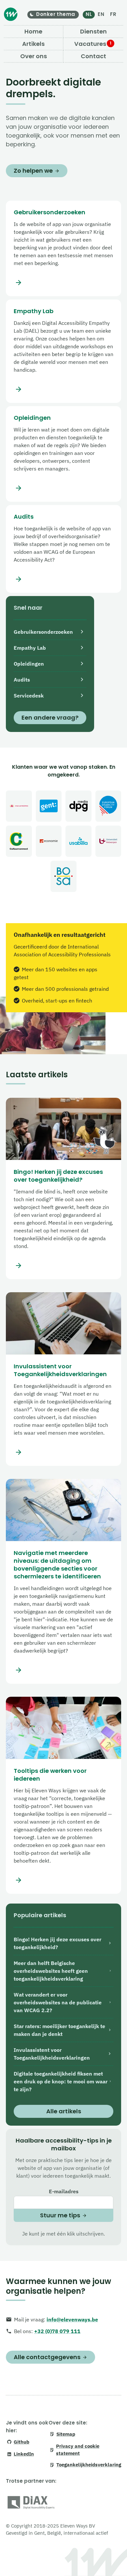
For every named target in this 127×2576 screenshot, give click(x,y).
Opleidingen (32, 418)
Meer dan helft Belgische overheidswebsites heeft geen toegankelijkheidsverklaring (51, 1971)
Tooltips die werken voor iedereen (50, 1775)
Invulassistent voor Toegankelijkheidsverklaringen (60, 1370)
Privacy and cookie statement (78, 2450)
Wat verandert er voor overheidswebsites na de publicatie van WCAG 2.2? (58, 2002)
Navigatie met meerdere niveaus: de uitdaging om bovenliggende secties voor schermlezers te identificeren (57, 1565)
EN (101, 14)
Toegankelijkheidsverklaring (89, 2465)
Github (21, 2442)
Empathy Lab (34, 311)
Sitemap (66, 2434)
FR (113, 14)
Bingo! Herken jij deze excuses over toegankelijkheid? (58, 1176)
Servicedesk (29, 696)
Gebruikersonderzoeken (49, 212)
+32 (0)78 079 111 (57, 2331)
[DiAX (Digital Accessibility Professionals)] (31, 2504)
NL (89, 14)
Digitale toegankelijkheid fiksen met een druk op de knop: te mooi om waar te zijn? (61, 2081)
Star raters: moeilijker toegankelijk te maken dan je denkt (59, 2030)
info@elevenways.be (72, 2319)
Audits (24, 517)
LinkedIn (24, 2454)
